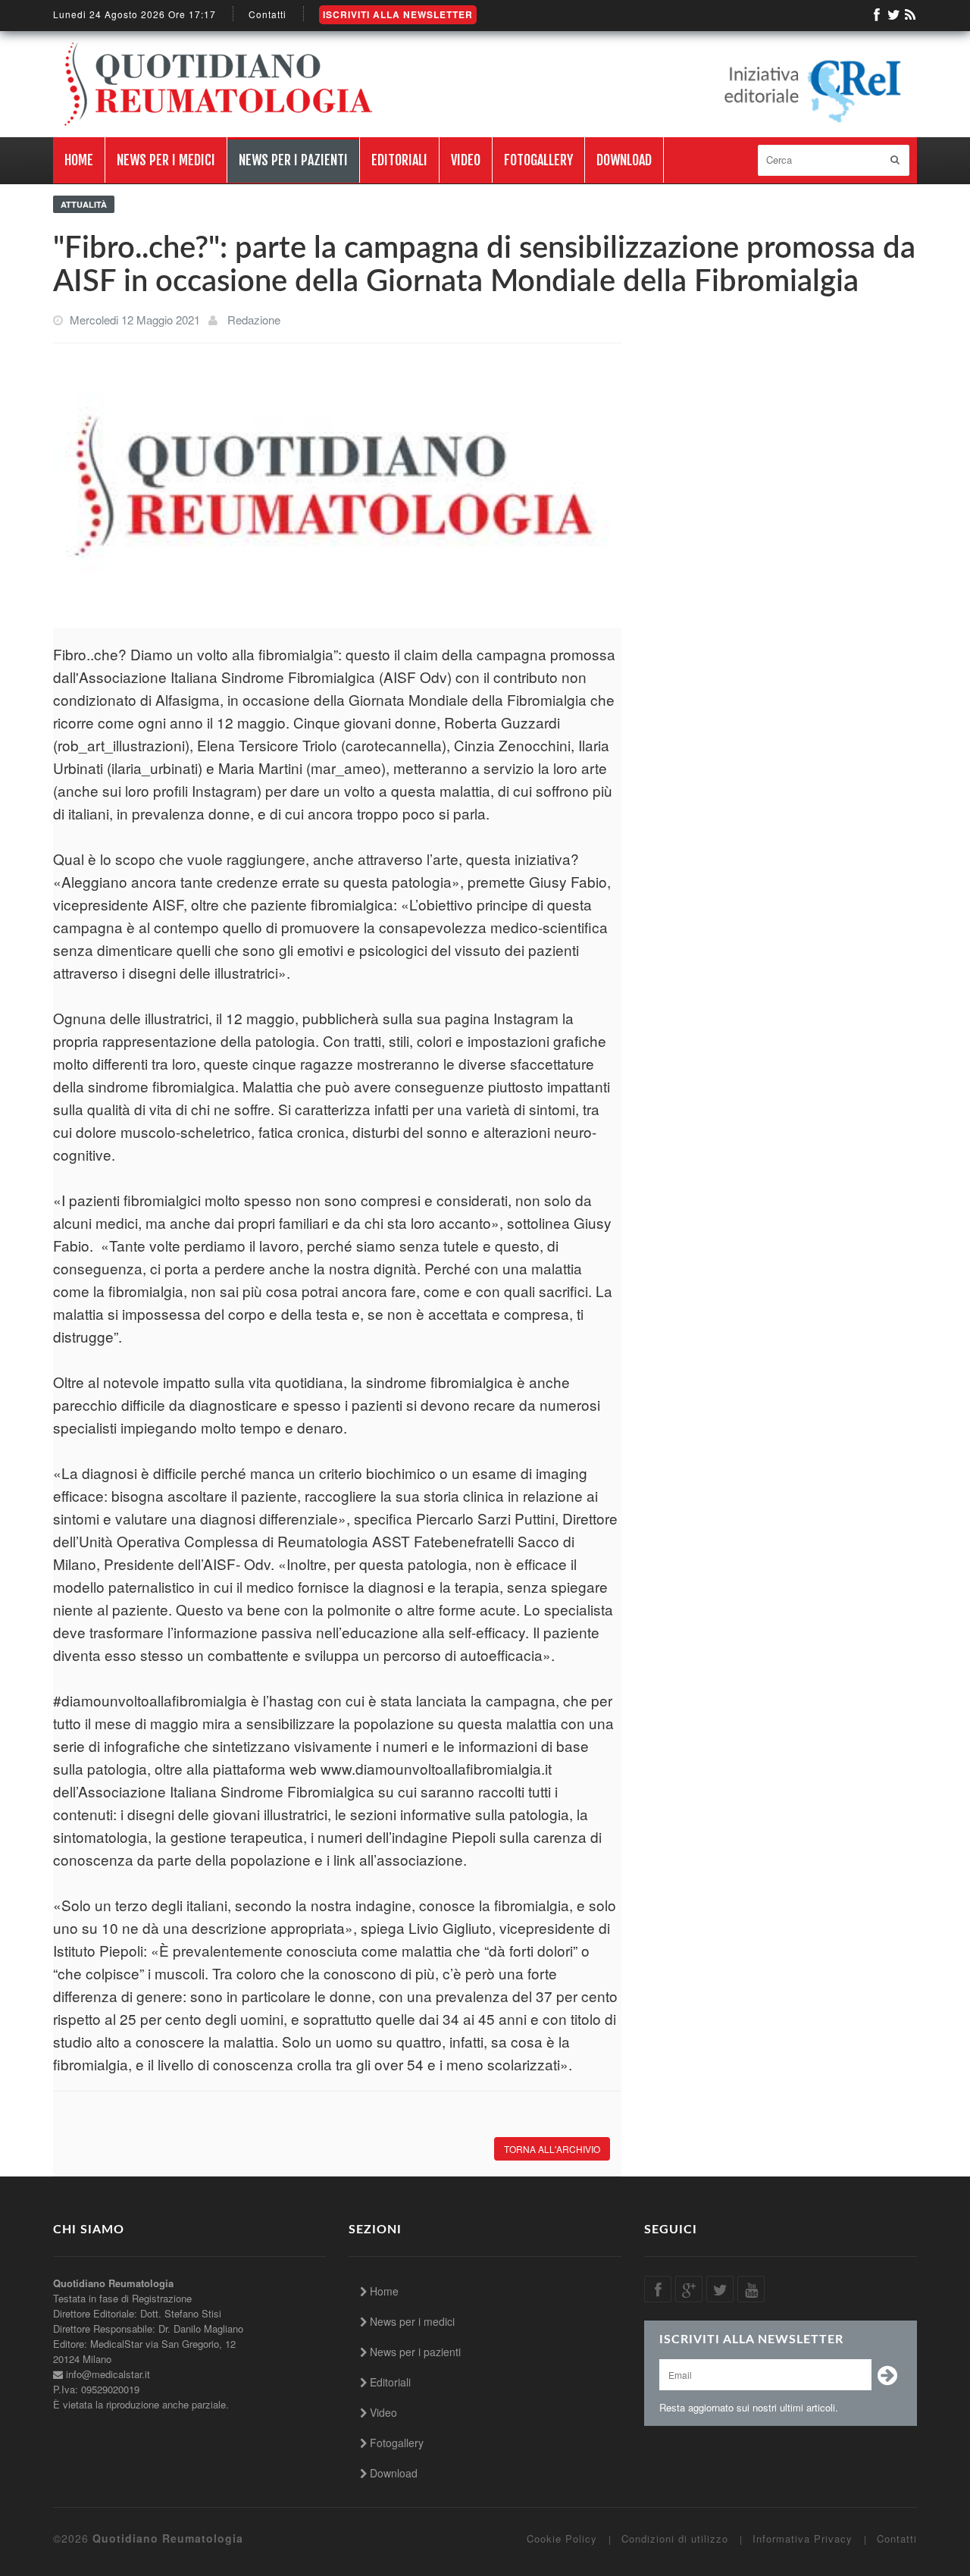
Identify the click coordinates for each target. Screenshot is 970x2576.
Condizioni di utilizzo (675, 2539)
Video (466, 160)
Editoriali (399, 160)
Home (79, 160)
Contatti (268, 14)
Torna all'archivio (552, 2149)
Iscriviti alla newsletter (398, 14)
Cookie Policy (562, 2539)
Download (624, 160)
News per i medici (166, 160)
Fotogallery (538, 160)
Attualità (84, 204)
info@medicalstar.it (108, 2374)
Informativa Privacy (803, 2539)
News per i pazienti (293, 160)
